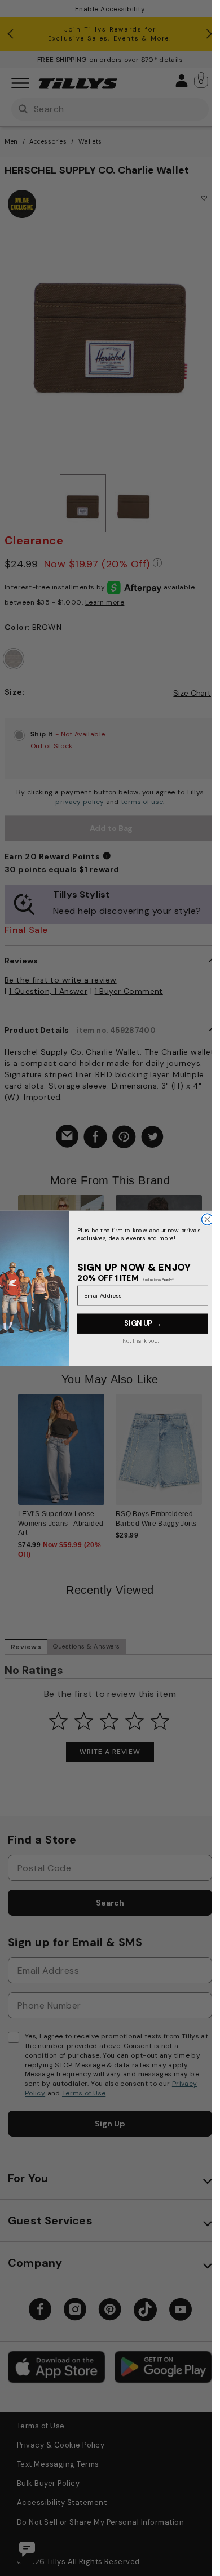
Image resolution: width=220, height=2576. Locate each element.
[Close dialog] (207, 1219)
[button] (209, 1257)
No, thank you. (140, 1340)
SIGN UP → (142, 1323)
